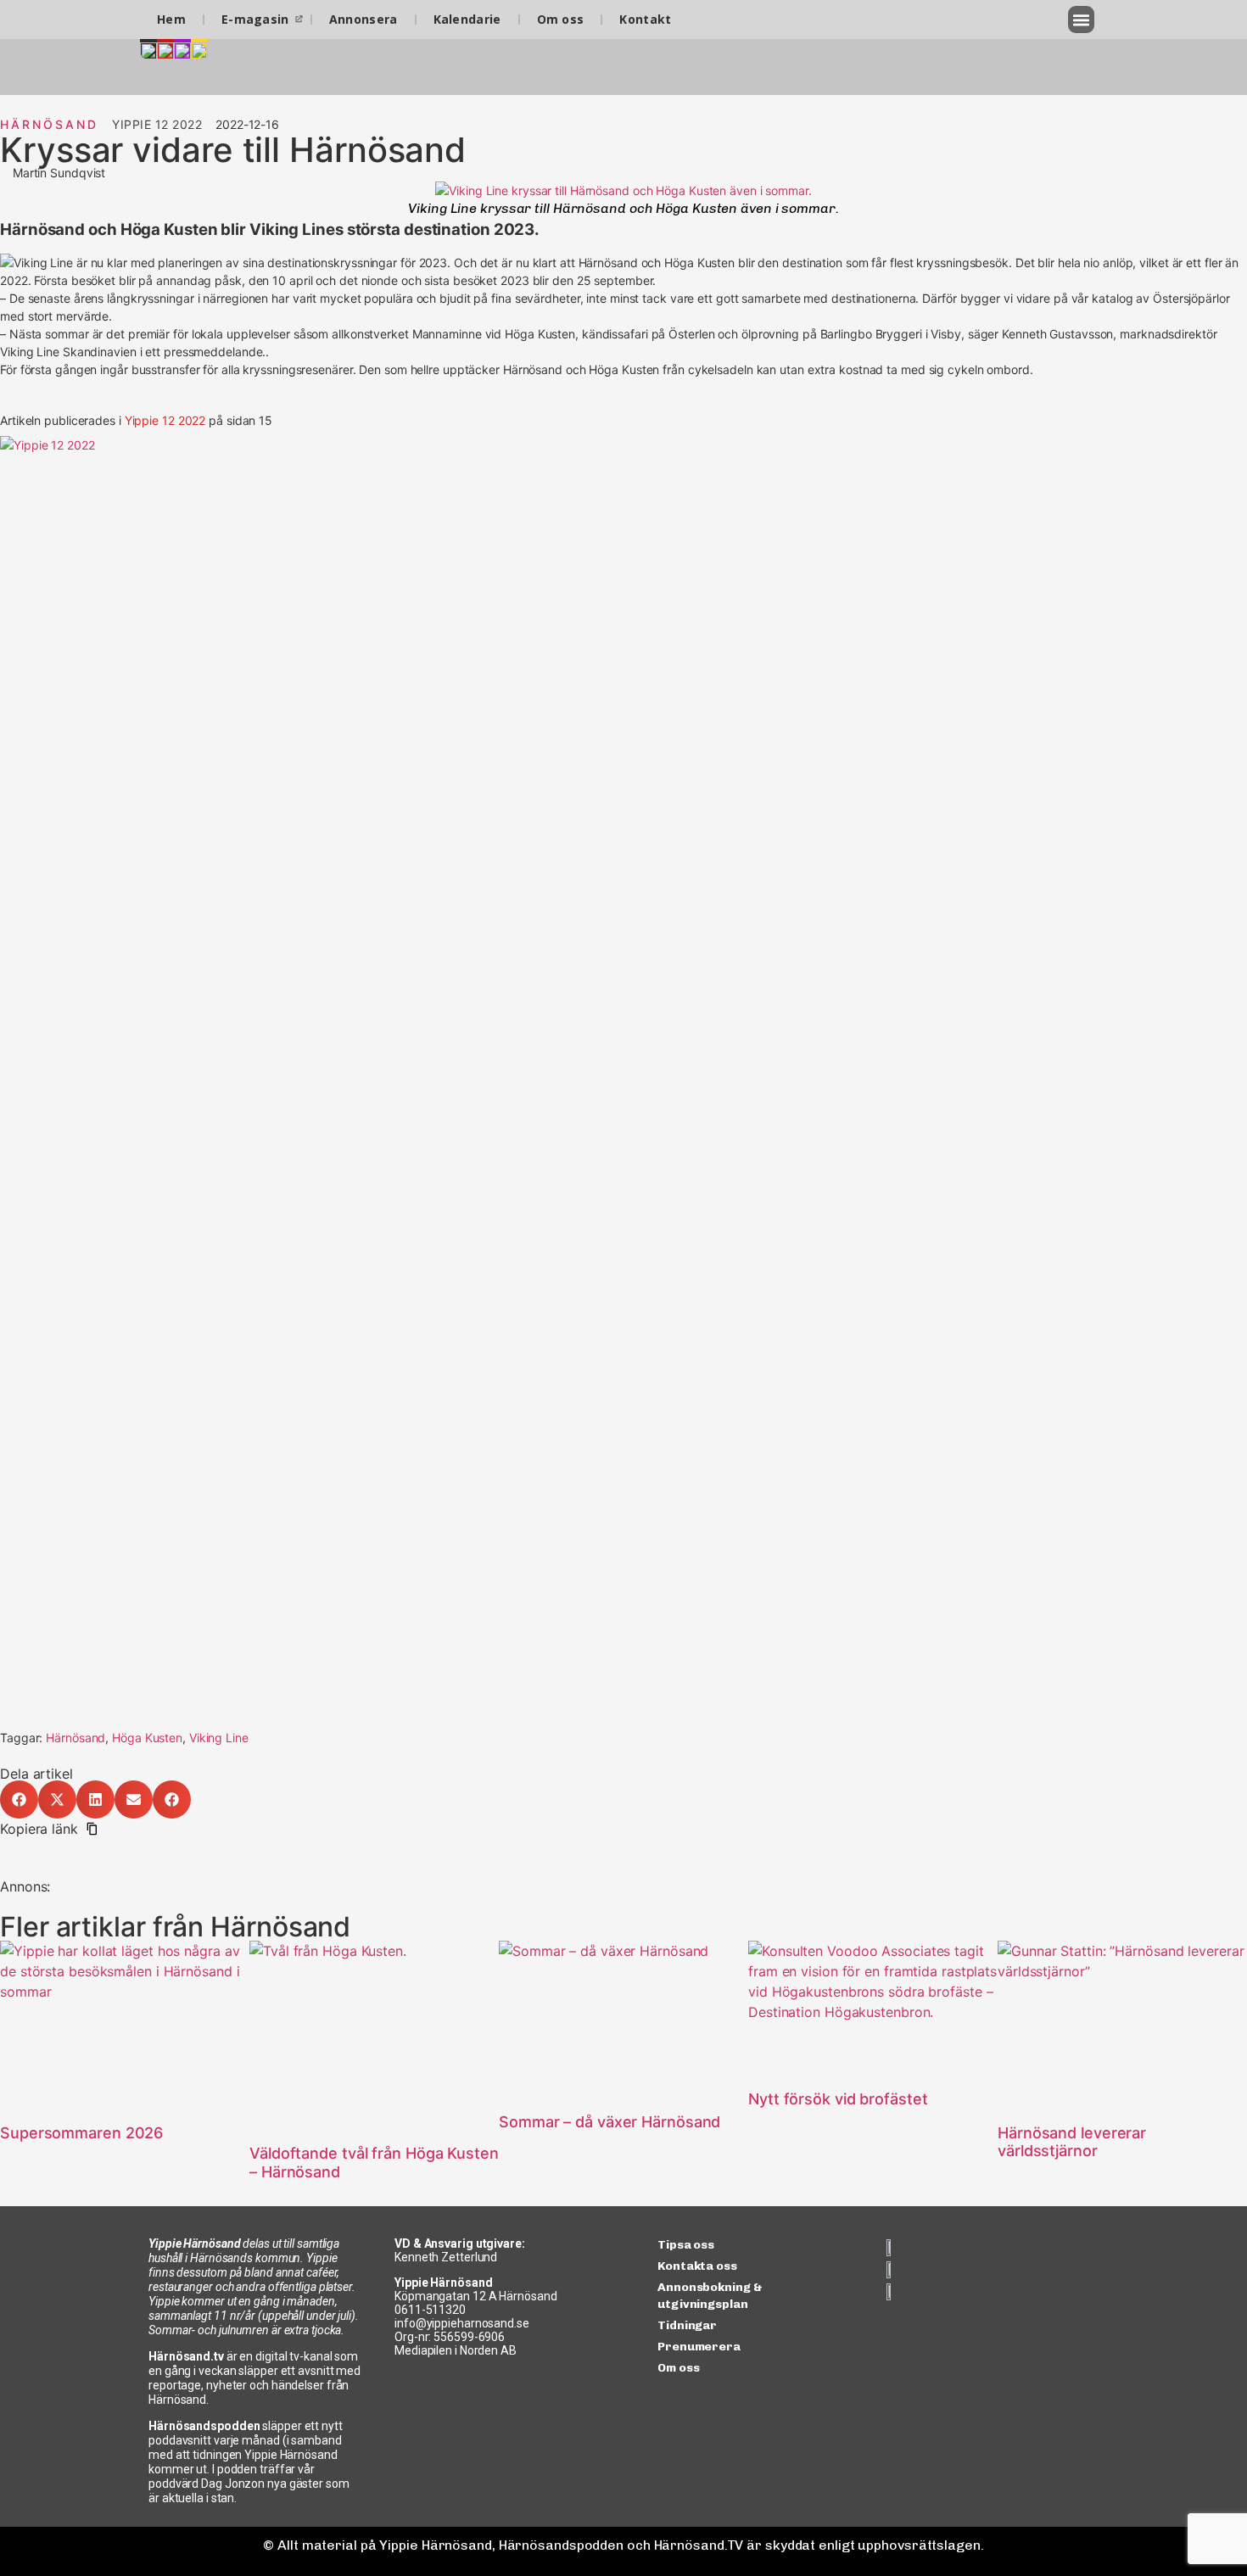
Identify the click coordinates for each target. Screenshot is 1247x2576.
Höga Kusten (147, 1738)
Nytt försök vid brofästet (838, 2099)
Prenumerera (699, 2347)
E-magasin (255, 19)
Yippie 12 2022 (165, 420)
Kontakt (645, 19)
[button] (1082, 20)
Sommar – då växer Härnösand (610, 2122)
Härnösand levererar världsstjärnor (1072, 2142)
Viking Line (219, 1738)
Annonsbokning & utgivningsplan (710, 2296)
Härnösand (49, 124)
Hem (171, 19)
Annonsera (363, 19)
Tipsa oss (686, 2245)
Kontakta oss (697, 2266)
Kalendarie (467, 19)
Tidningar (687, 2325)
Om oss (561, 19)
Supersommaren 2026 (81, 2133)
